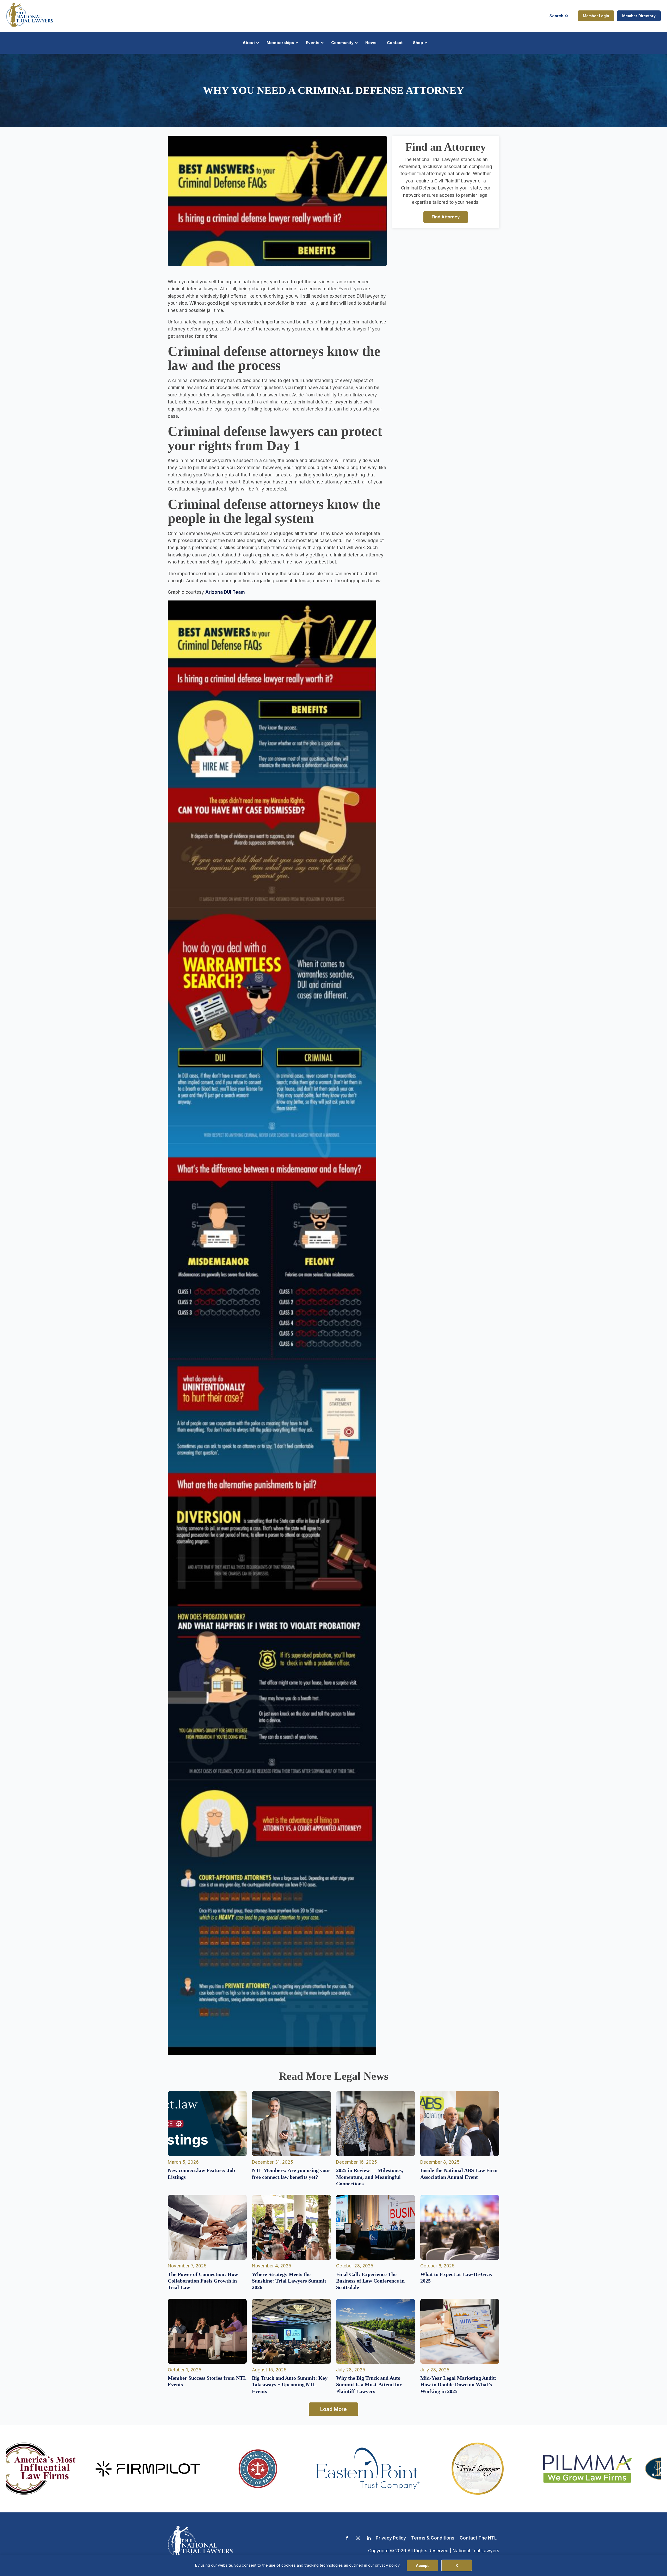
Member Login (596, 16)
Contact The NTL (478, 2538)
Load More (333, 2409)
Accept (422, 2565)
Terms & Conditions (433, 2538)
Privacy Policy (391, 2538)
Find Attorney (446, 217)
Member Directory (639, 16)
